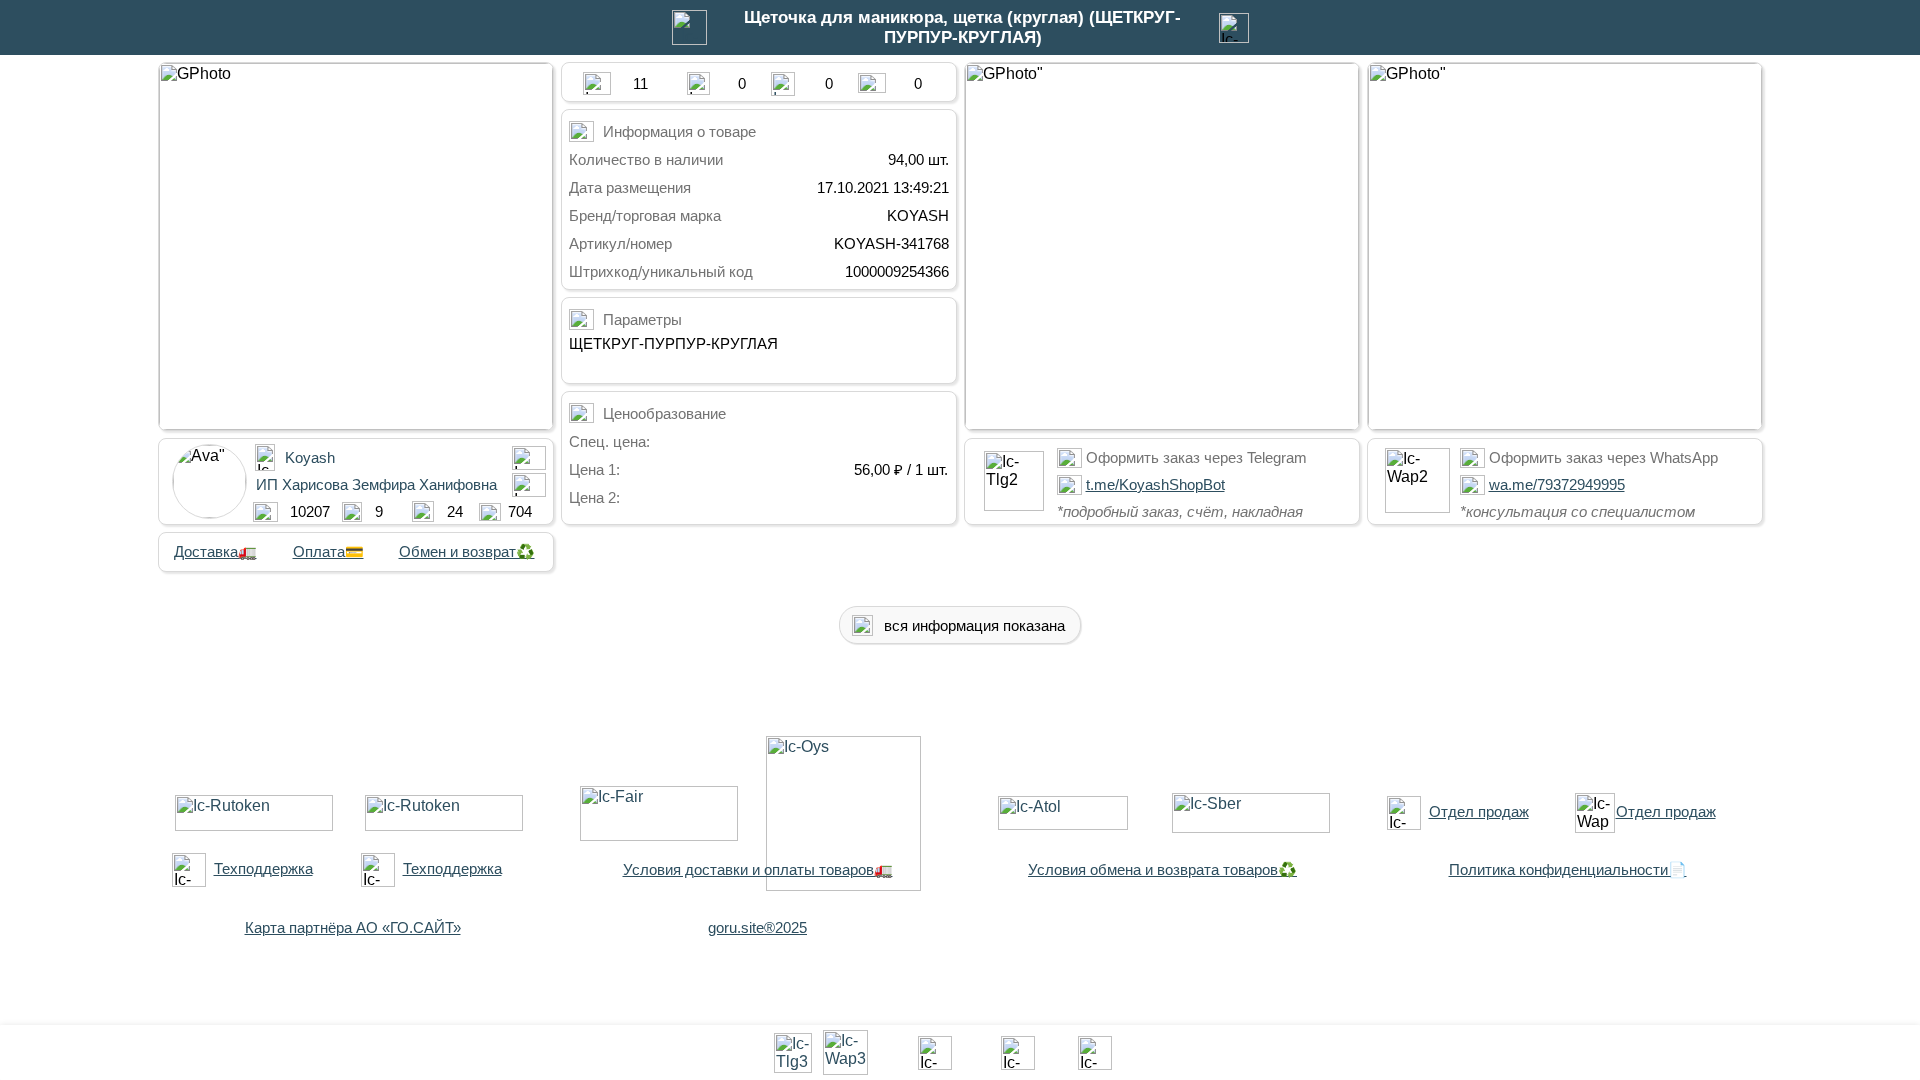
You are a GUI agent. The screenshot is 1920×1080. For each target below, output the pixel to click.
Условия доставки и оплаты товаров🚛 (758, 869)
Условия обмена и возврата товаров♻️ (1162, 869)
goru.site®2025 (757, 927)
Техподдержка (263, 868)
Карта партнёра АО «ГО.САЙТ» (353, 927)
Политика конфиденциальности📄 (1568, 869)
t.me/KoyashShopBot (1155, 484)
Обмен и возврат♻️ (467, 551)
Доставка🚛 (215, 551)
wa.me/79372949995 (1557, 484)
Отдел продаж (1479, 811)
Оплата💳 (328, 551)
